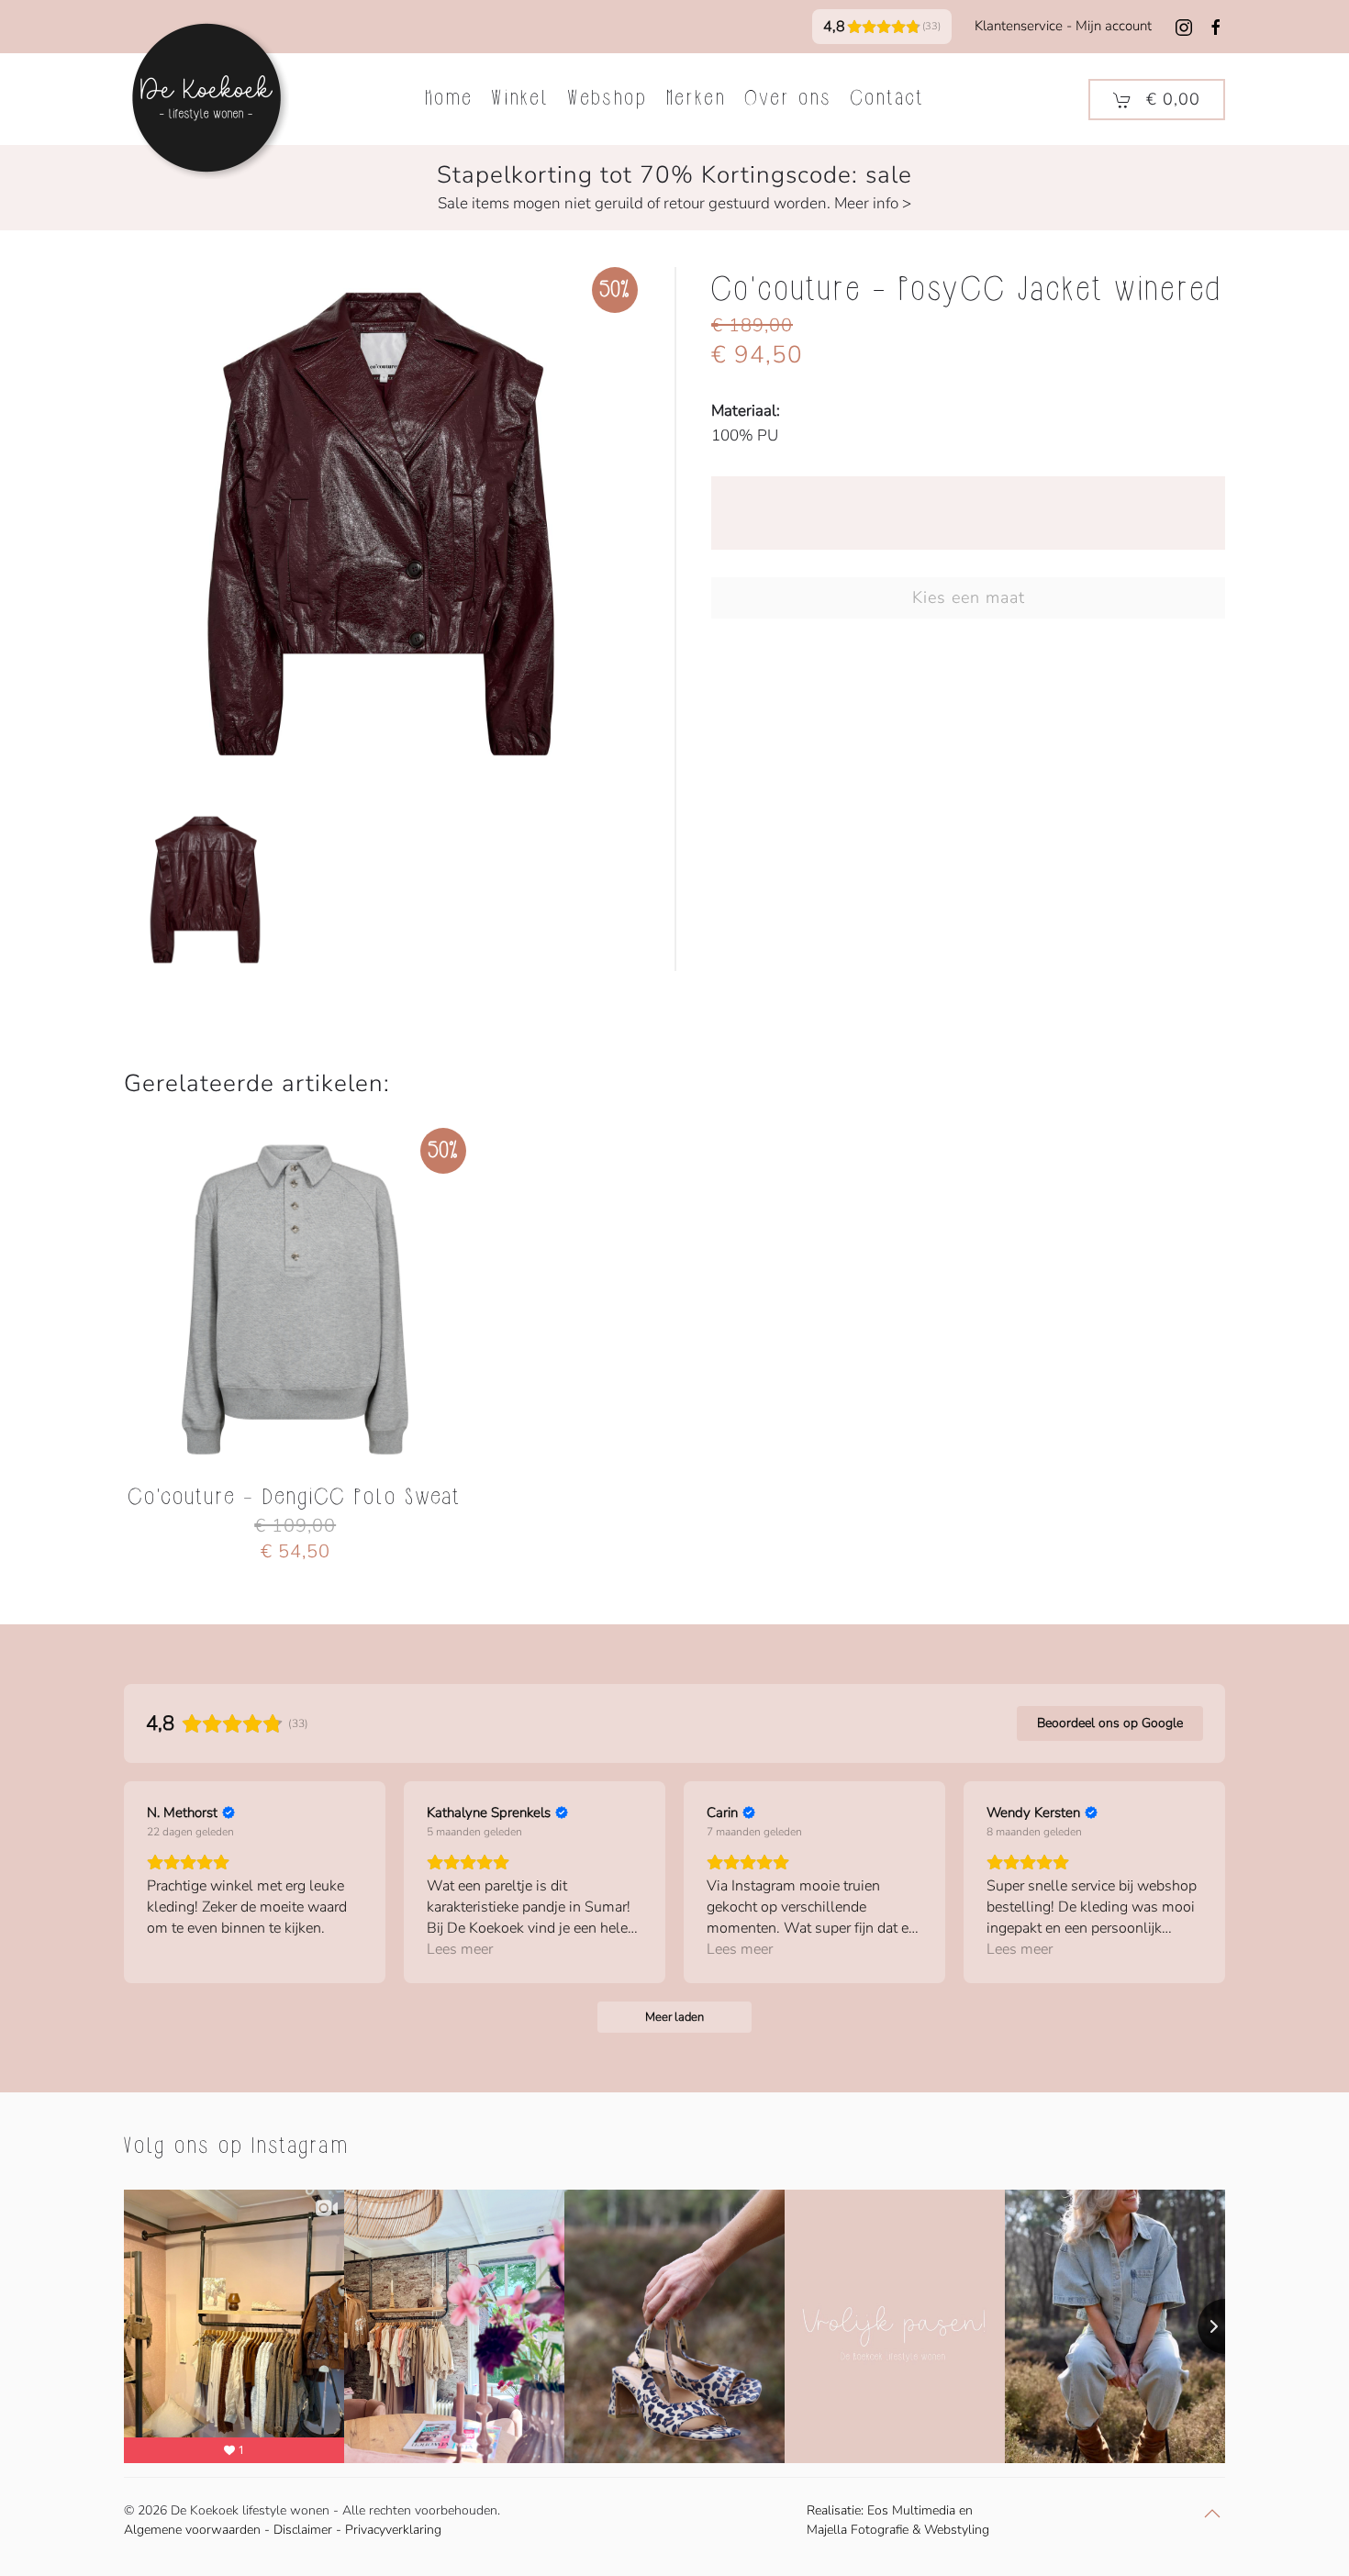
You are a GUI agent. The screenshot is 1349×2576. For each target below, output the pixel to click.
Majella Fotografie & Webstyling (898, 2530)
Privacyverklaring (393, 2530)
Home (449, 99)
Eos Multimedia (911, 2510)
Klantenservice (1019, 26)
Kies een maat (969, 597)
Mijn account (1114, 26)
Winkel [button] (521, 99)
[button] (1157, 100)
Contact (888, 99)
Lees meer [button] (460, 1949)
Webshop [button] (608, 99)
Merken (697, 99)
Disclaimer (303, 2530)
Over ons (789, 99)
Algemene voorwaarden (192, 2530)
